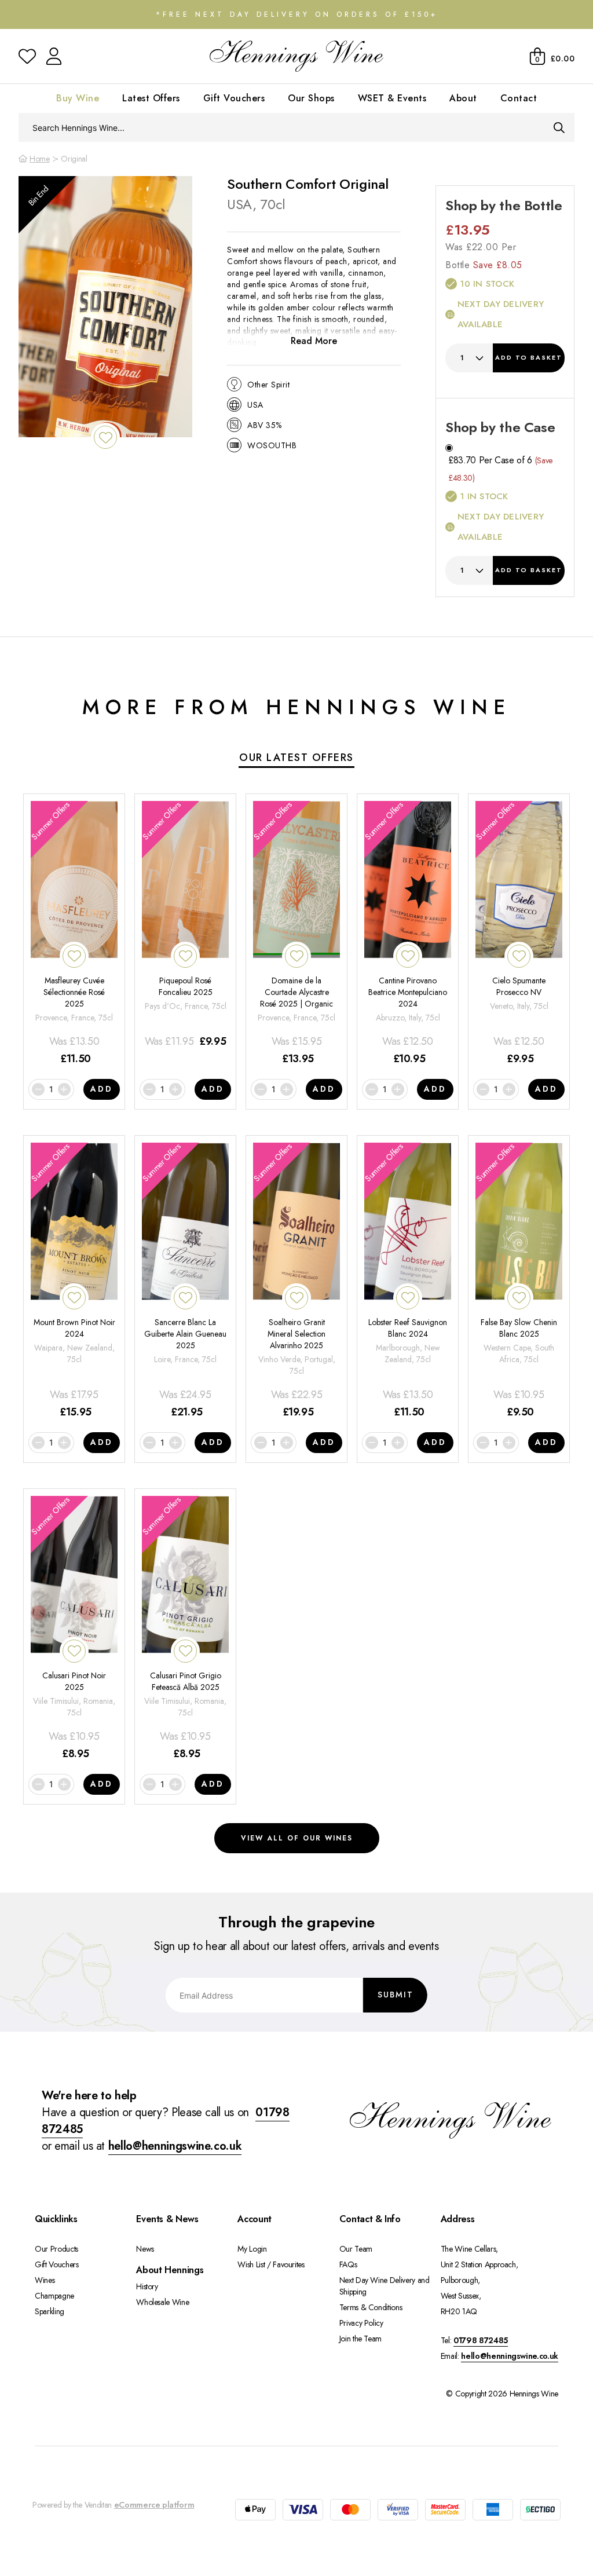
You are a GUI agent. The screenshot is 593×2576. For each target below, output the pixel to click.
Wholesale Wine (162, 2302)
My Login (252, 2249)
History (147, 2286)
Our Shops (311, 98)
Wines (45, 2280)
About (463, 98)
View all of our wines (297, 1838)
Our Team (356, 2249)
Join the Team (360, 2339)
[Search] (559, 127)
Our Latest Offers (296, 758)
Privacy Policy (361, 2323)
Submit (396, 1995)
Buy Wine (78, 98)
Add (529, 357)
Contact (519, 98)
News (145, 2249)
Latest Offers (151, 98)
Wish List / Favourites (271, 2264)
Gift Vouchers (234, 98)
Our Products (56, 2249)
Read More (314, 341)
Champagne (54, 2296)
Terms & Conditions (371, 2307)
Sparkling (50, 2311)
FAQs (348, 2264)
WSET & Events (392, 98)
